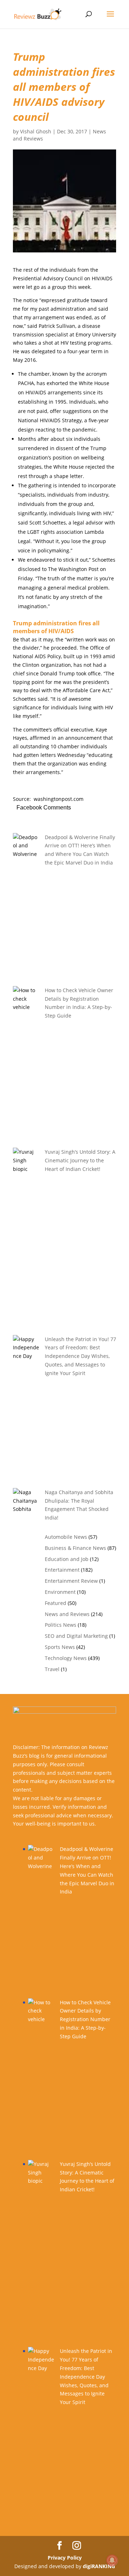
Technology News (66, 1658)
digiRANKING (99, 2566)
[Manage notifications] (112, 2560)
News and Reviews (67, 1614)
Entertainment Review (71, 1581)
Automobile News (66, 1537)
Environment (60, 1592)
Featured (56, 1603)
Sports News (60, 1647)
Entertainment (62, 1570)
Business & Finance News (75, 1548)
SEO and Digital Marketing (76, 1636)
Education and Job (67, 1559)
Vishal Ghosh (36, 131)
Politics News (61, 1625)
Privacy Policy (65, 2558)
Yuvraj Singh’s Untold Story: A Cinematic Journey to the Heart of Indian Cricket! (80, 1160)
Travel (52, 1669)
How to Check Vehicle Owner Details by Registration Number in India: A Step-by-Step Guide (85, 2019)
